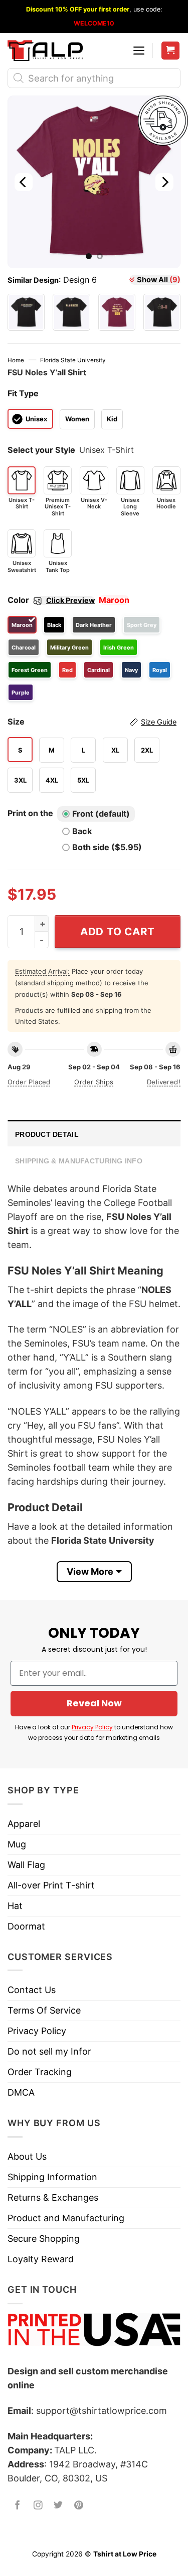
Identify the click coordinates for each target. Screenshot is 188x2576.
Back (82, 831)
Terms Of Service (44, 2010)
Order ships (94, 1082)
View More (90, 1571)
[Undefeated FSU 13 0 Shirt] (162, 312)
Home (16, 360)
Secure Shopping (44, 2238)
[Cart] (171, 51)
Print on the (30, 813)
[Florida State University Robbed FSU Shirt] (71, 312)
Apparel (24, 1824)
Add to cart (118, 931)
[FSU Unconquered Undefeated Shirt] (26, 312)
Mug (17, 1844)
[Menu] (139, 51)
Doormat (26, 1926)
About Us (27, 2156)
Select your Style (41, 450)
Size (92, 722)
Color (51, 600)
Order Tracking (40, 2072)
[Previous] (24, 182)
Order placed (29, 1082)
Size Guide (159, 722)
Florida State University (73, 360)
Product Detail (47, 1134)
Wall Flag (26, 1865)
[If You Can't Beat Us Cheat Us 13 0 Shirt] (117, 312)
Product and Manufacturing (66, 2218)
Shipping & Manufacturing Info (79, 1161)
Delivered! (164, 1082)
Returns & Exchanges (53, 2197)
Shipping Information (52, 2177)
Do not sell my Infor (49, 2051)
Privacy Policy (92, 1727)
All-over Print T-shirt (51, 1885)
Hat (15, 1906)
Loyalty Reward (41, 2259)
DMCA (21, 2092)
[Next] (164, 182)
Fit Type (23, 393)
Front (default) (101, 814)
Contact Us (32, 1990)
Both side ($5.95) (107, 847)
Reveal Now (94, 1703)
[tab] (94, 1133)
